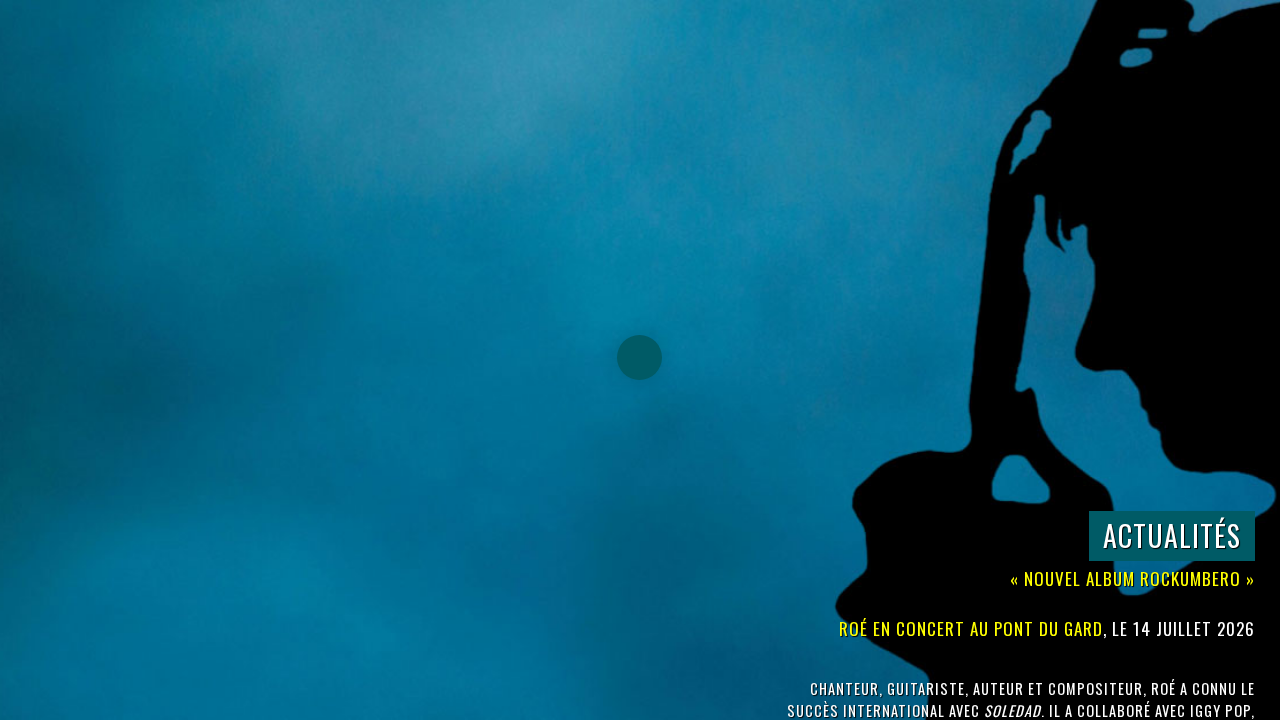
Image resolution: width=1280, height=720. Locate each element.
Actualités (1172, 535)
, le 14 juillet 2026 (1047, 628)
